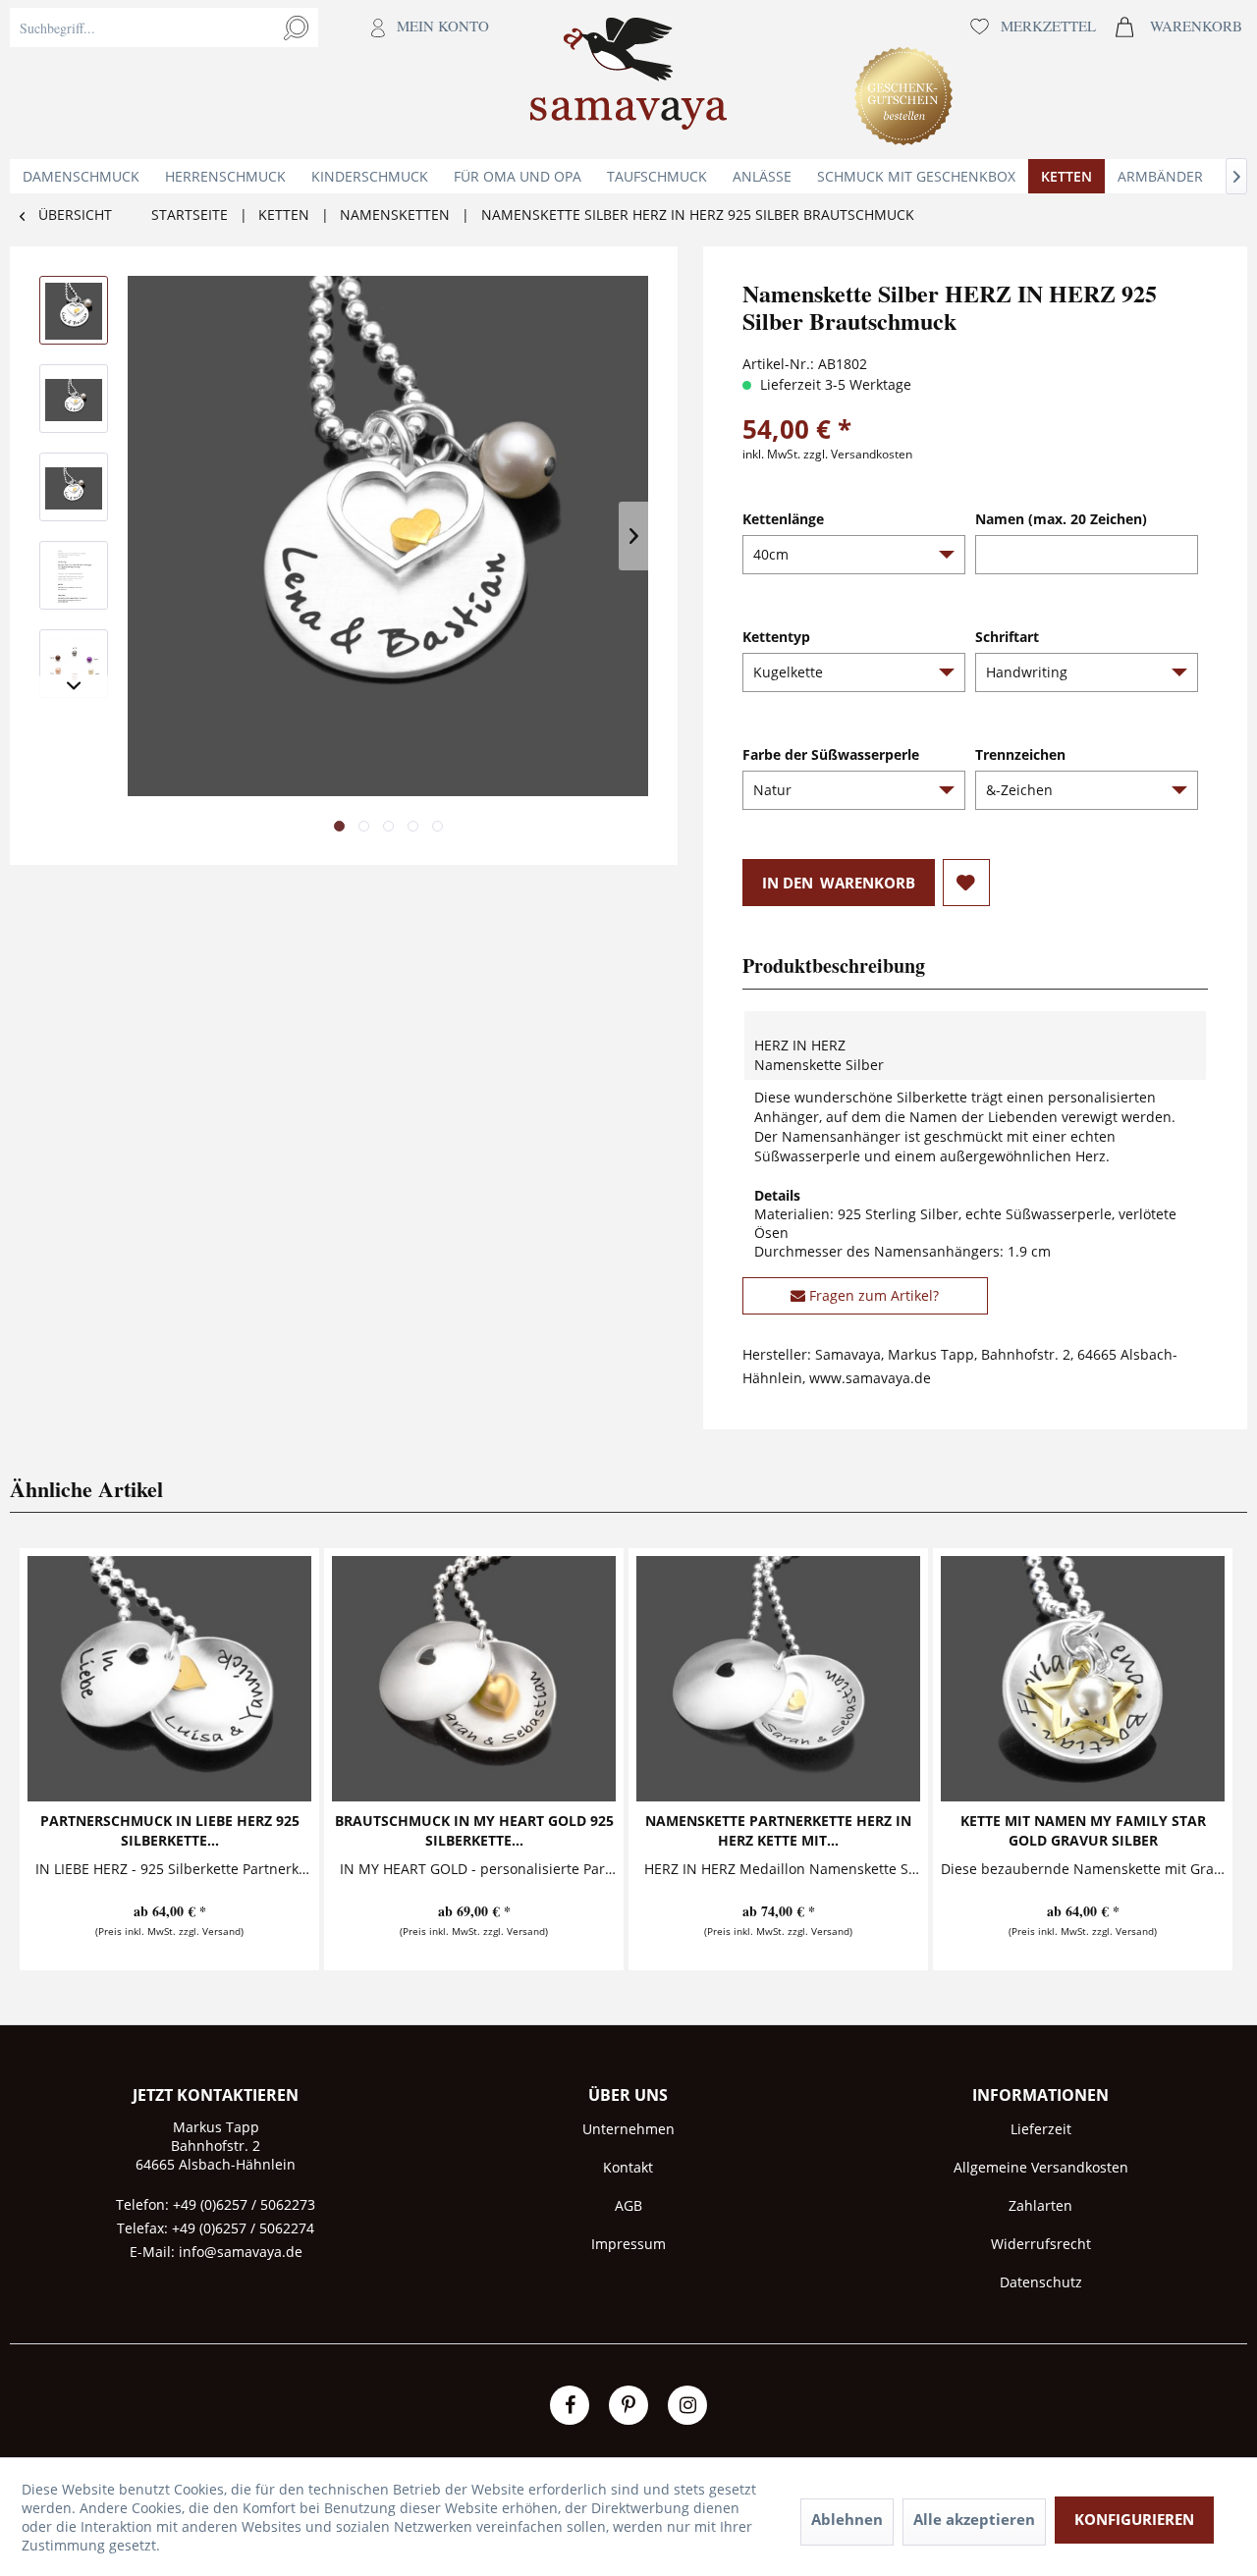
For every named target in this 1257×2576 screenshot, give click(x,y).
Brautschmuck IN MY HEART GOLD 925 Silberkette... (474, 1830)
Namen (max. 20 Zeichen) (1061, 519)
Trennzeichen (1020, 754)
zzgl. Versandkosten (858, 454)
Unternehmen (628, 2129)
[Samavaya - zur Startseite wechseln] (628, 80)
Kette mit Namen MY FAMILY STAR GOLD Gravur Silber (1083, 1830)
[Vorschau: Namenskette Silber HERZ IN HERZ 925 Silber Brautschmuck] (74, 487)
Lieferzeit (1041, 2129)
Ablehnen (847, 2519)
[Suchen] (296, 27)
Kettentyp (776, 637)
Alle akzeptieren (974, 2519)
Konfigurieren (1134, 2519)
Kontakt (628, 2167)
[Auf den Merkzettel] (966, 883)
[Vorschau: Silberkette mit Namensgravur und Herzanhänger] (74, 310)
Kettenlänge (783, 519)
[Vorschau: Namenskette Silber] (74, 399)
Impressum (628, 2244)
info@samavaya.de (241, 2252)
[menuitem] (254, 80)
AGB (628, 2205)
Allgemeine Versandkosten (1041, 2167)
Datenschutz (1041, 2282)
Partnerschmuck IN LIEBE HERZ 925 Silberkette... (170, 1830)
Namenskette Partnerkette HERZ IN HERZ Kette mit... (778, 1830)
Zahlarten (1040, 2205)
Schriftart (1007, 637)
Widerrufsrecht (1041, 2244)
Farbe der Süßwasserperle (831, 754)
